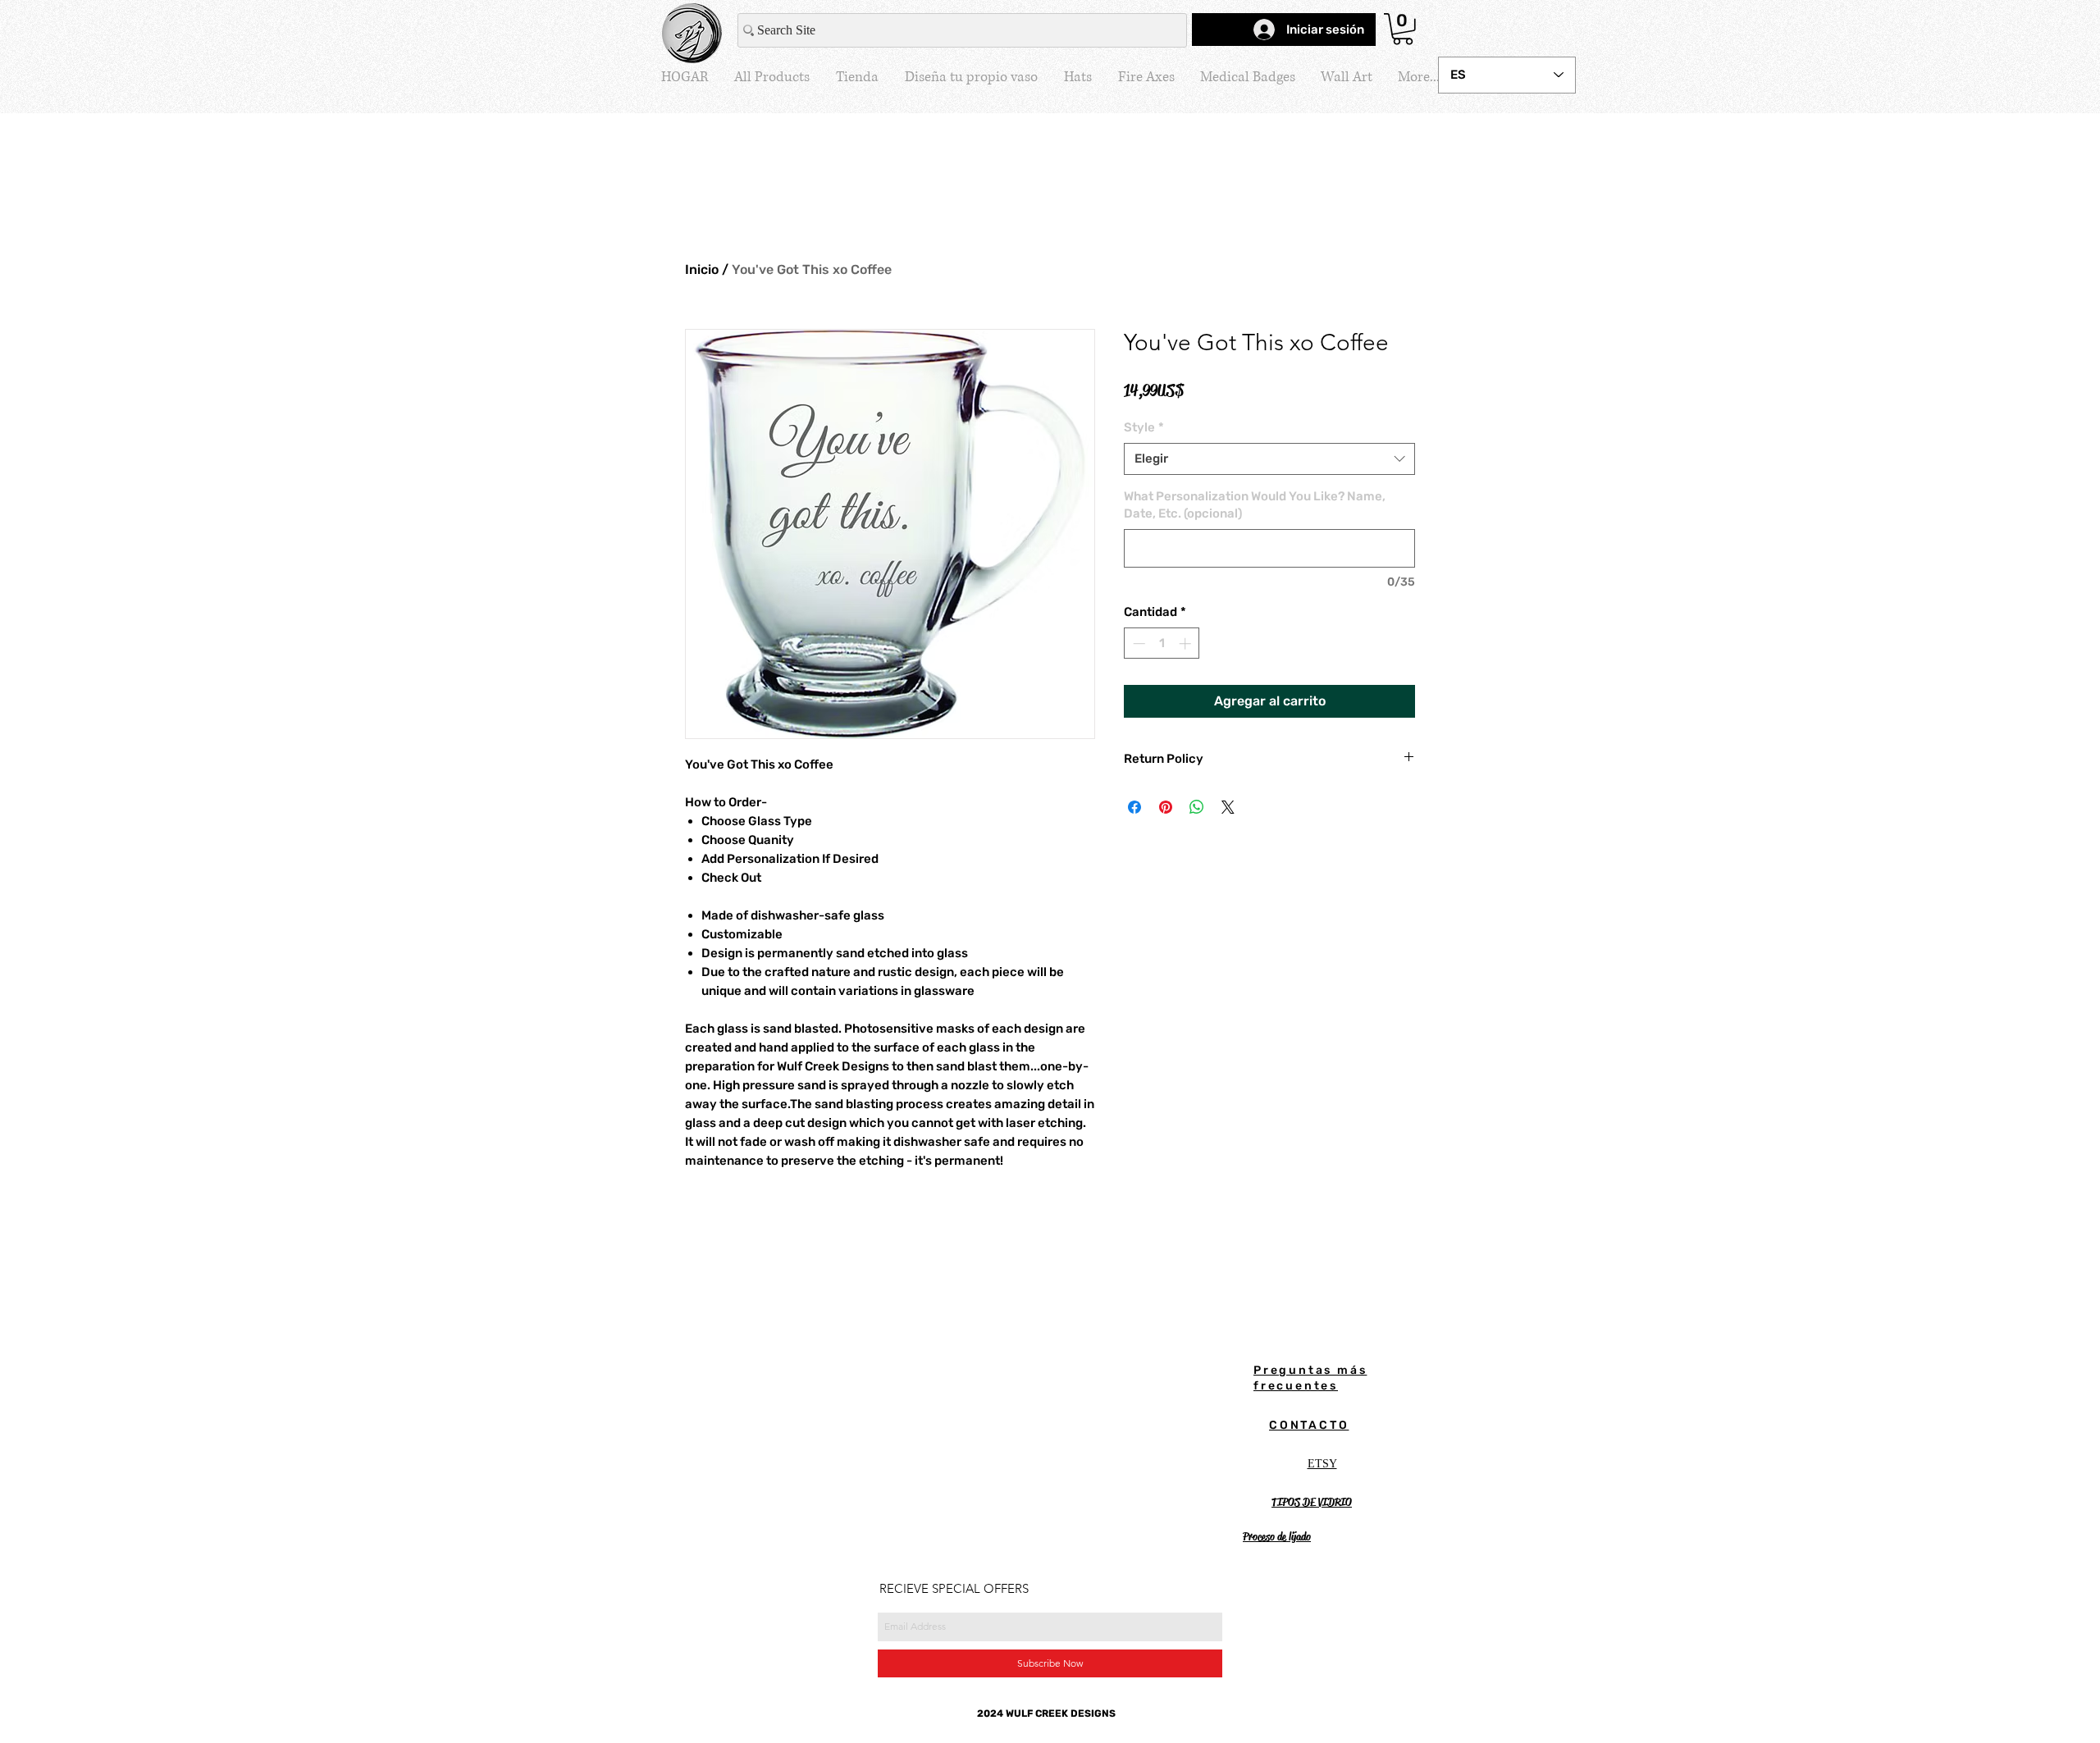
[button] (1403, 29)
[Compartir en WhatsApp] (1197, 807)
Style (1144, 427)
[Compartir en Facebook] (1134, 807)
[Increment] (1187, 643)
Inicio (702, 269)
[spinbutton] (1162, 643)
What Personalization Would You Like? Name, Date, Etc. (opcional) (1255, 505)
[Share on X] (1228, 807)
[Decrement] (1137, 643)
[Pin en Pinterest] (1166, 807)
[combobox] (1269, 459)
